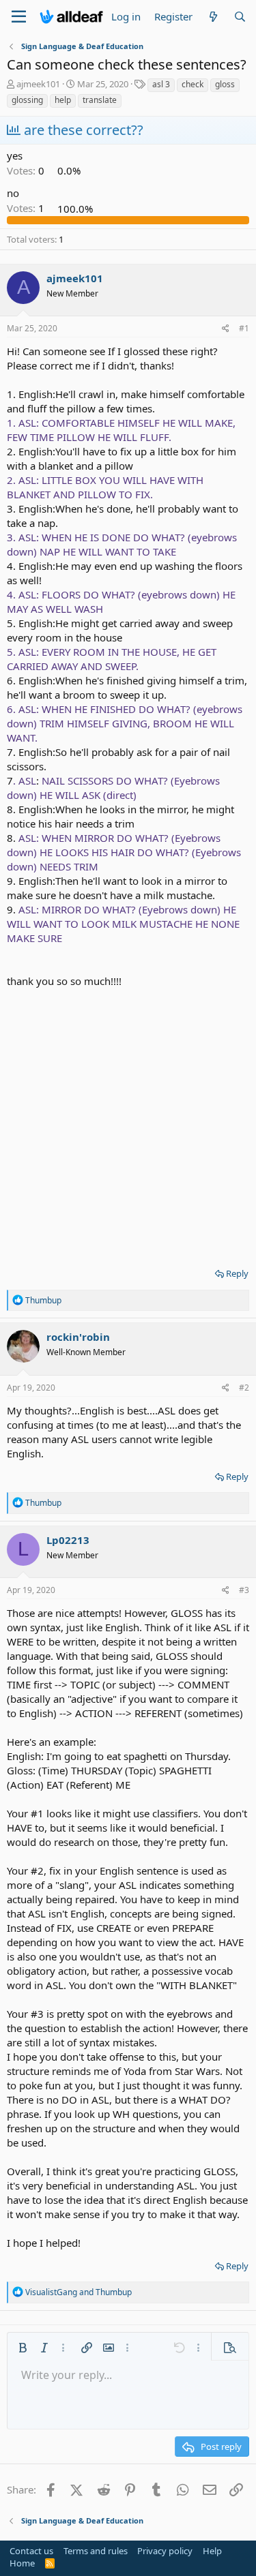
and (79, 2292)
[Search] (240, 17)
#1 (244, 328)
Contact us (31, 2551)
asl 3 (161, 84)
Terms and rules (96, 2551)
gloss (225, 84)
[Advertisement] (128, 1123)
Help (212, 2551)
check (193, 84)
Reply (237, 1273)
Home (22, 2563)
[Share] (226, 329)
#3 (244, 1590)
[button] (23, 2348)
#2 (244, 1388)
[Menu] (19, 17)
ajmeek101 (38, 84)
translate (100, 100)
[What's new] (213, 17)
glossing (27, 100)
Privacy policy (165, 2551)
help (63, 100)
